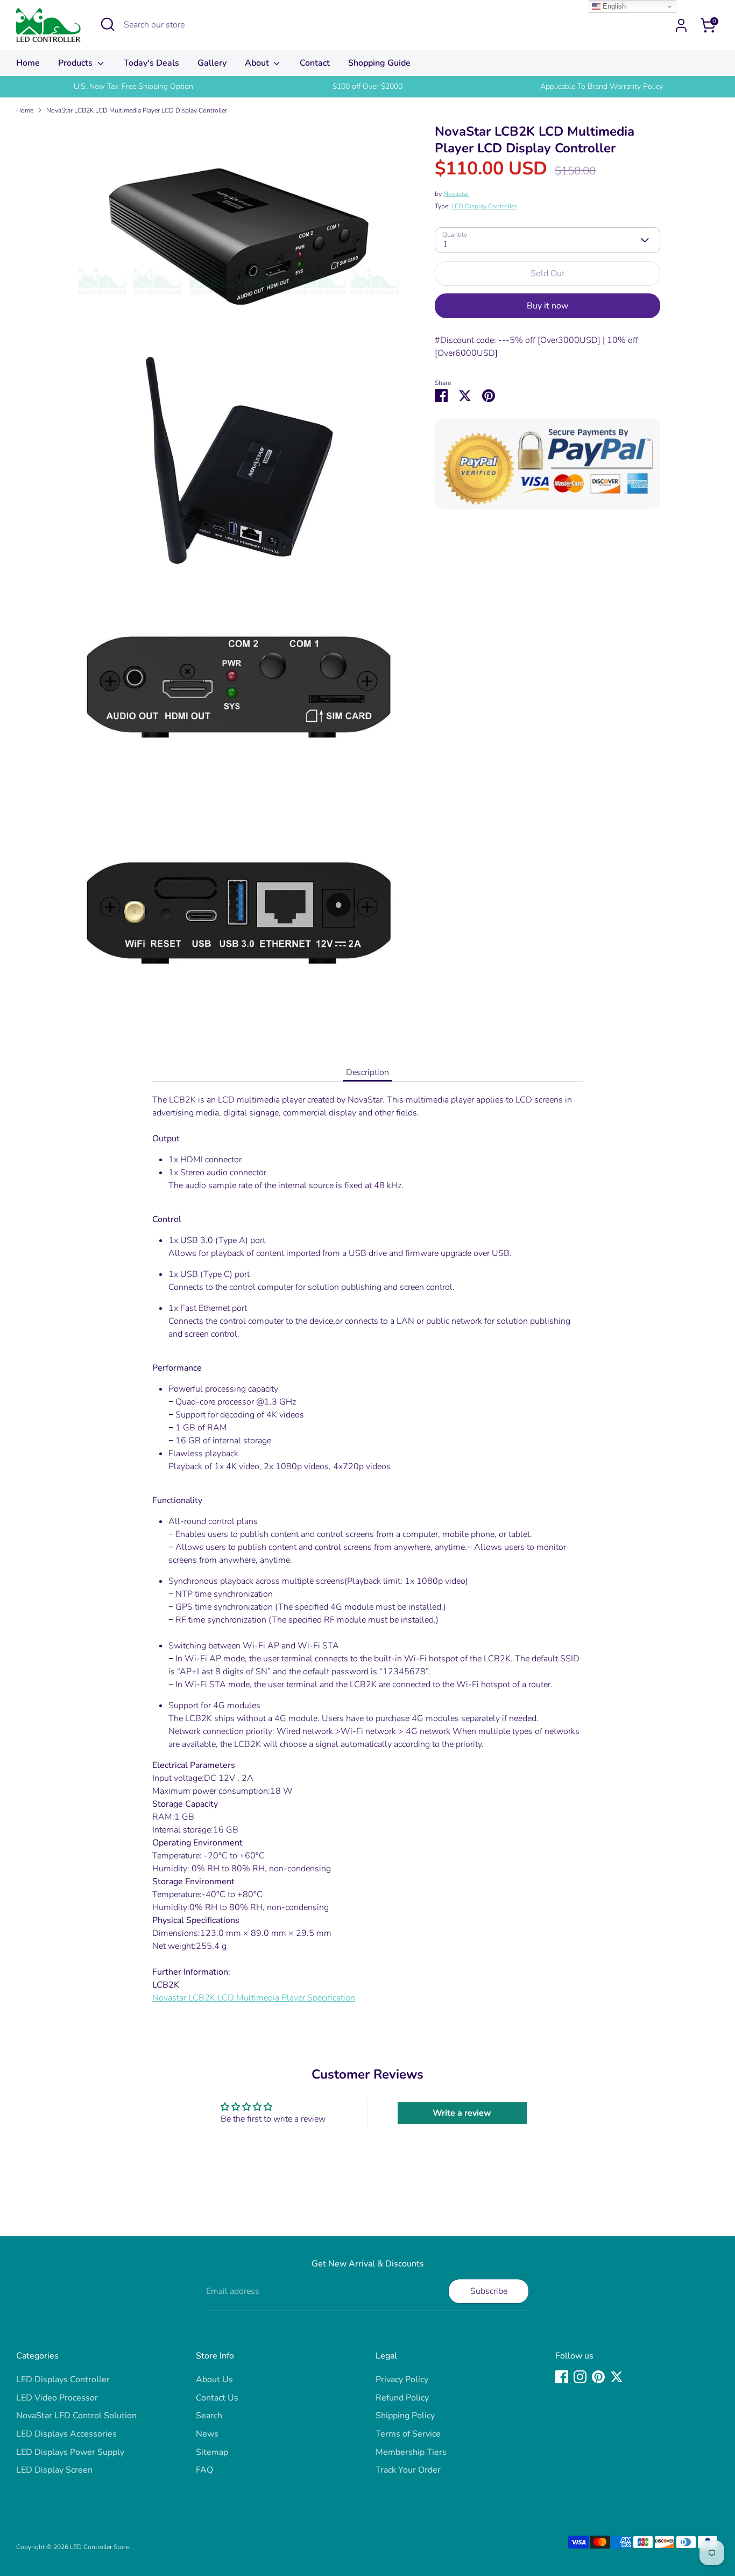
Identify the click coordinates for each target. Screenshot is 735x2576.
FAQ (204, 2470)
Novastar (456, 194)
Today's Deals (151, 63)
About (258, 63)
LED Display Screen (54, 2470)
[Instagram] (580, 2377)
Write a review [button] (462, 2113)
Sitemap (212, 2452)
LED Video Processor (57, 2398)
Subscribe (489, 2291)
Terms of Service (408, 2434)
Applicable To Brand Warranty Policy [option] (602, 86)
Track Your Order (408, 2470)
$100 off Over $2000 (367, 86)
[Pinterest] (598, 2377)
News (207, 2434)
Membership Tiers (411, 2452)
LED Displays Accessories (66, 2434)
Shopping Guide (379, 63)
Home (28, 63)
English (613, 6)
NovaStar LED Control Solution (76, 2416)
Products (76, 63)
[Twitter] (617, 2377)
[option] (133, 87)
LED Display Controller (484, 206)
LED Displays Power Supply (70, 2452)
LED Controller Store (99, 2547)
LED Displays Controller (63, 2380)
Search (209, 2416)
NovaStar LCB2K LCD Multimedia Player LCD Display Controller (137, 110)
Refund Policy (402, 2398)
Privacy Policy (402, 2380)
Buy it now (547, 306)
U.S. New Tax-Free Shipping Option (133, 86)
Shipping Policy (405, 2416)
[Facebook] (562, 2377)
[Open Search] (108, 24)
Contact (315, 63)
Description (367, 1072)
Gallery (212, 63)
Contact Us (217, 2398)
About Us (214, 2380)
